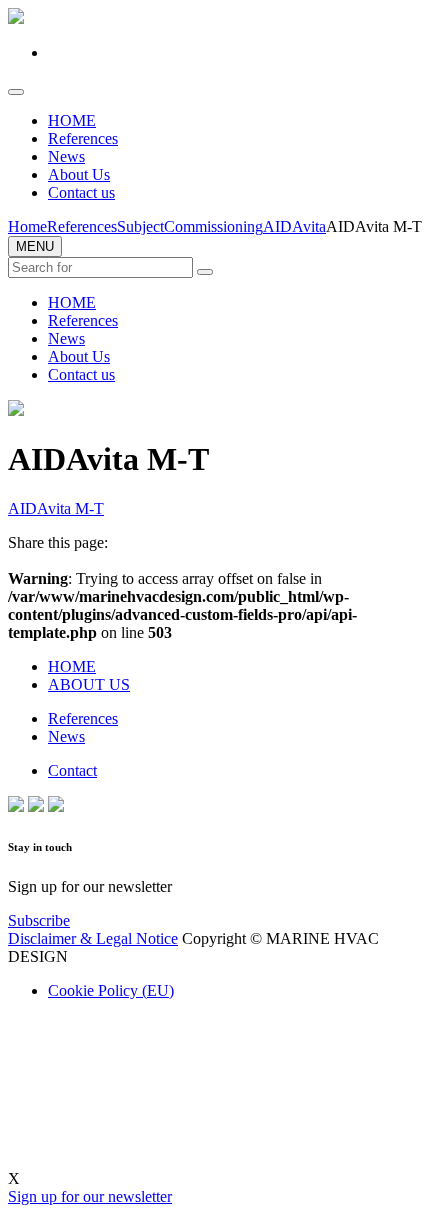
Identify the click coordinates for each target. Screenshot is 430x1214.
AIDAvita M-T (56, 508)
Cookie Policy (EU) (111, 990)
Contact (72, 770)
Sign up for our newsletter (90, 1196)
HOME (72, 120)
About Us (79, 174)
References (83, 138)
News (66, 156)
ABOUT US (89, 684)
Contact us (81, 192)
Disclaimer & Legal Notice (93, 938)
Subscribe (39, 920)
